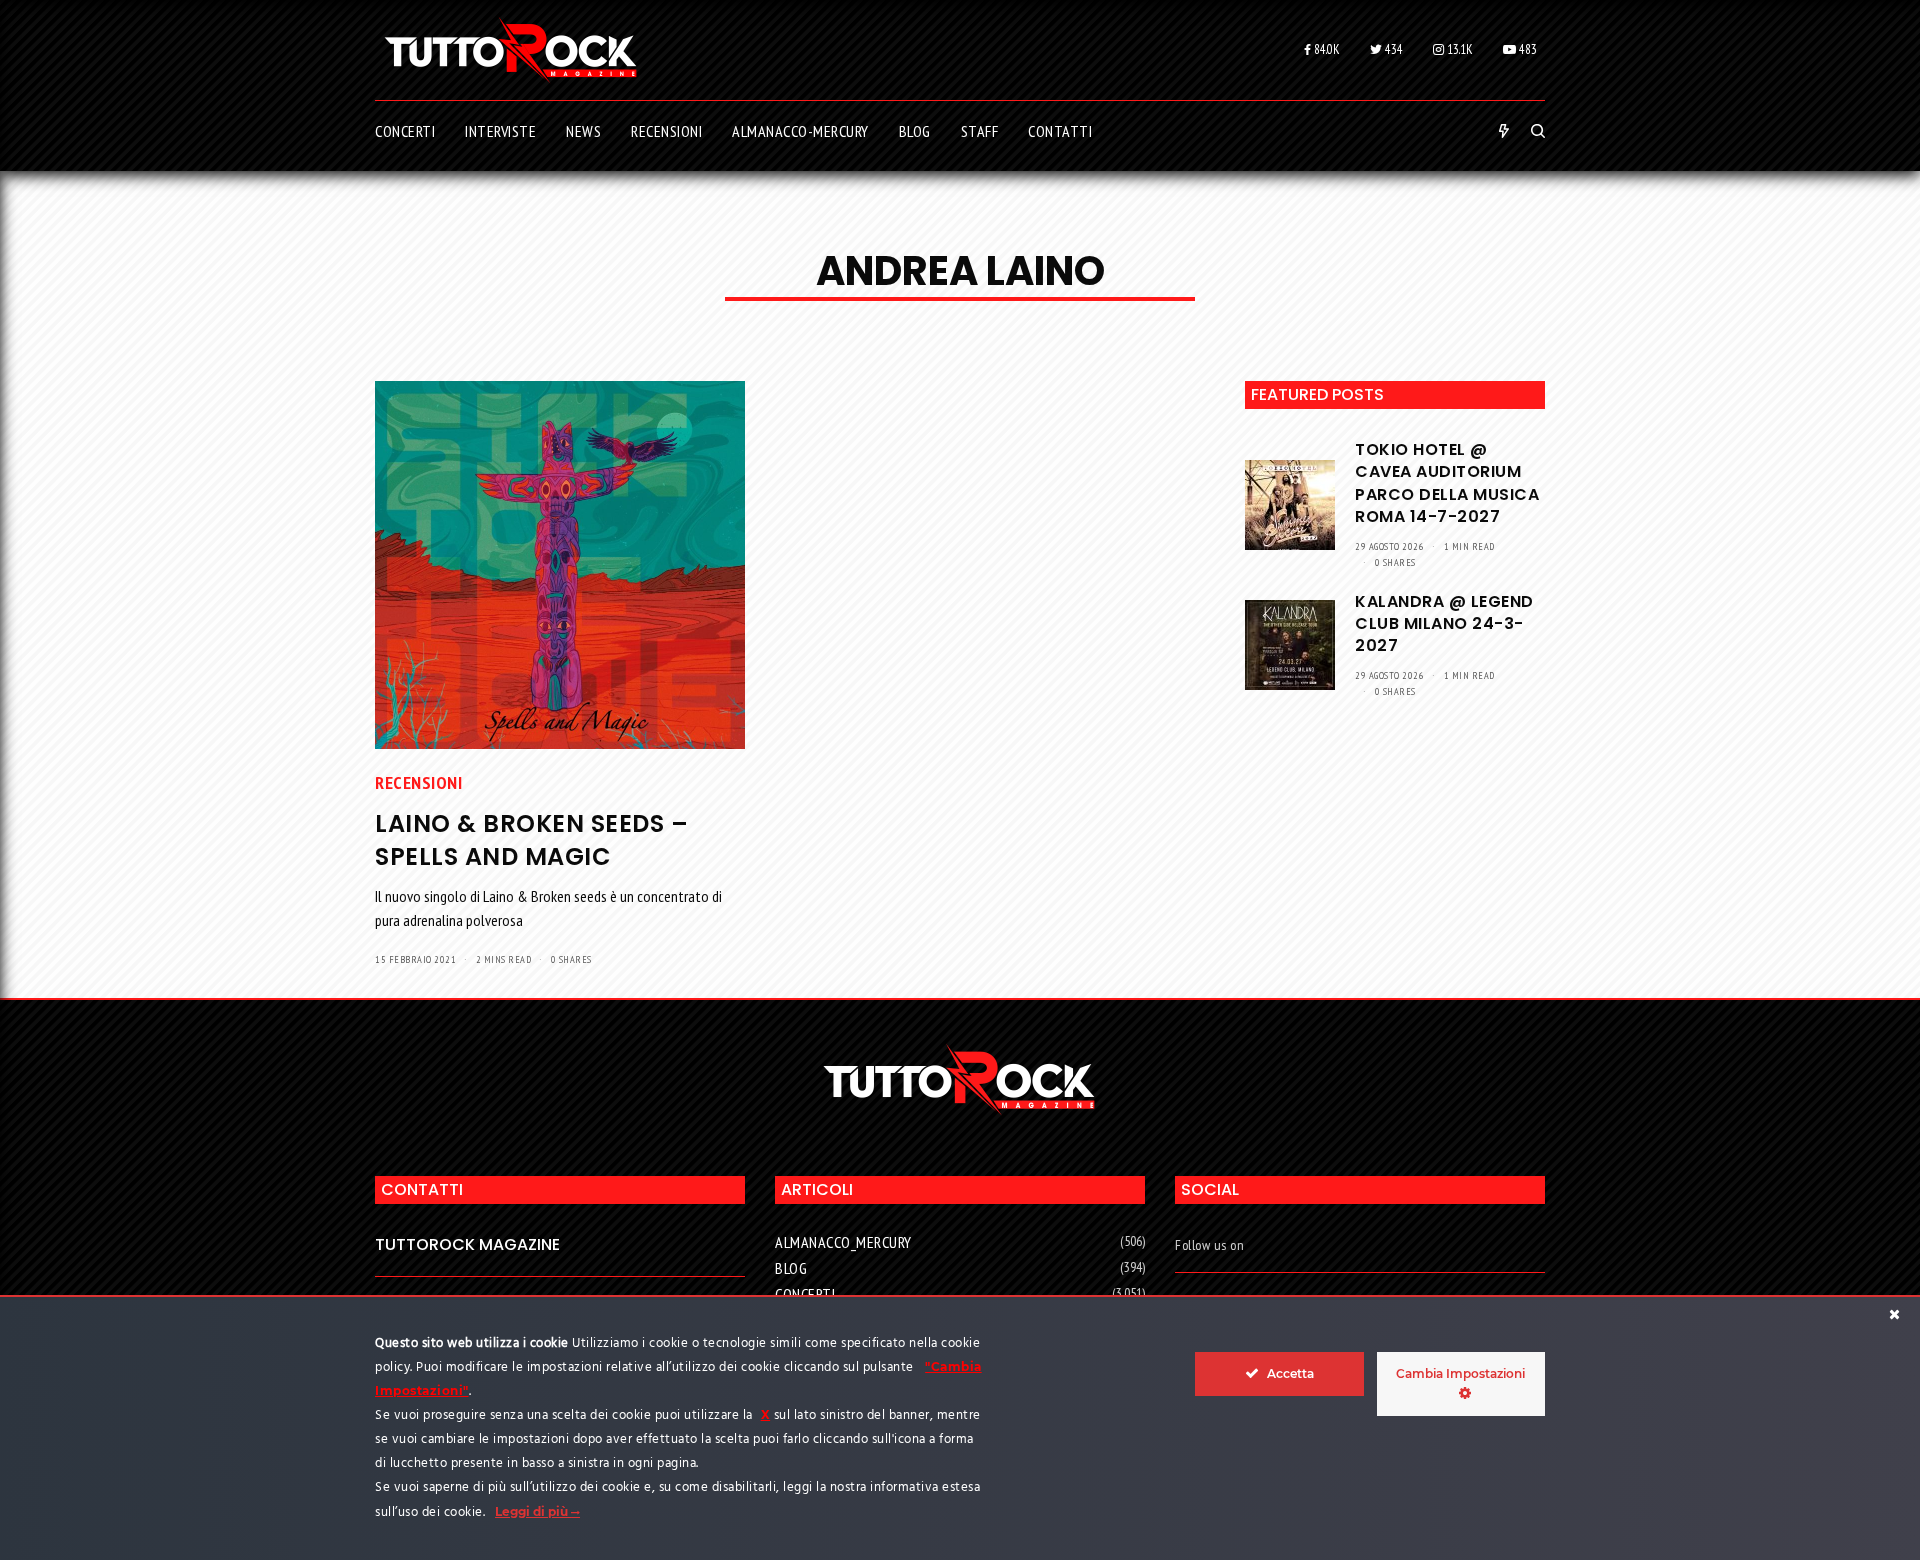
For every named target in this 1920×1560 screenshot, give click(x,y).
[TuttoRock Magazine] (510, 50)
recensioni (418, 782)
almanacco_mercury (843, 1242)
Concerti (805, 1294)
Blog (791, 1268)
